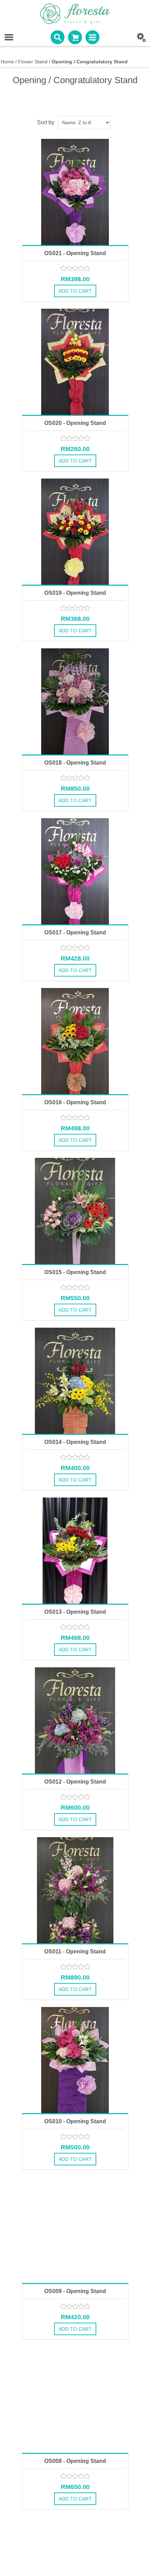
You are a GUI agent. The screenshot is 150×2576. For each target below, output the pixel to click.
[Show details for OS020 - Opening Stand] (75, 362)
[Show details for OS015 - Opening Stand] (75, 1211)
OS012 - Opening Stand (75, 1782)
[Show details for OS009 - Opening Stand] (75, 2230)
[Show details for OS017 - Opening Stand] (75, 871)
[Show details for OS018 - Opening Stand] (75, 701)
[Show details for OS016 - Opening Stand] (75, 1041)
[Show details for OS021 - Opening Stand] (75, 192)
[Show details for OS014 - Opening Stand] (75, 1381)
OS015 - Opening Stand (75, 1272)
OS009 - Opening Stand (75, 2291)
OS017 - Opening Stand (75, 933)
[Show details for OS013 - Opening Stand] (75, 1551)
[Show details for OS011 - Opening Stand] (75, 1890)
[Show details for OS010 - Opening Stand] (75, 2060)
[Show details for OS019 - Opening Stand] (75, 532)
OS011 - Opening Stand (75, 1951)
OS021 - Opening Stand (75, 253)
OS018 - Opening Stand (75, 763)
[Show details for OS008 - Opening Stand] (75, 2400)
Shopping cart (75, 37)
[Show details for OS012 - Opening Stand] (75, 1720)
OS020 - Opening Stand (75, 423)
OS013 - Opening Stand (75, 1612)
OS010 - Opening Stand (75, 2121)
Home (7, 62)
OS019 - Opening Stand (75, 593)
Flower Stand (33, 62)
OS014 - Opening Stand (75, 1442)
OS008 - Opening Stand (75, 2461)
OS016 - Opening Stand (75, 1102)
